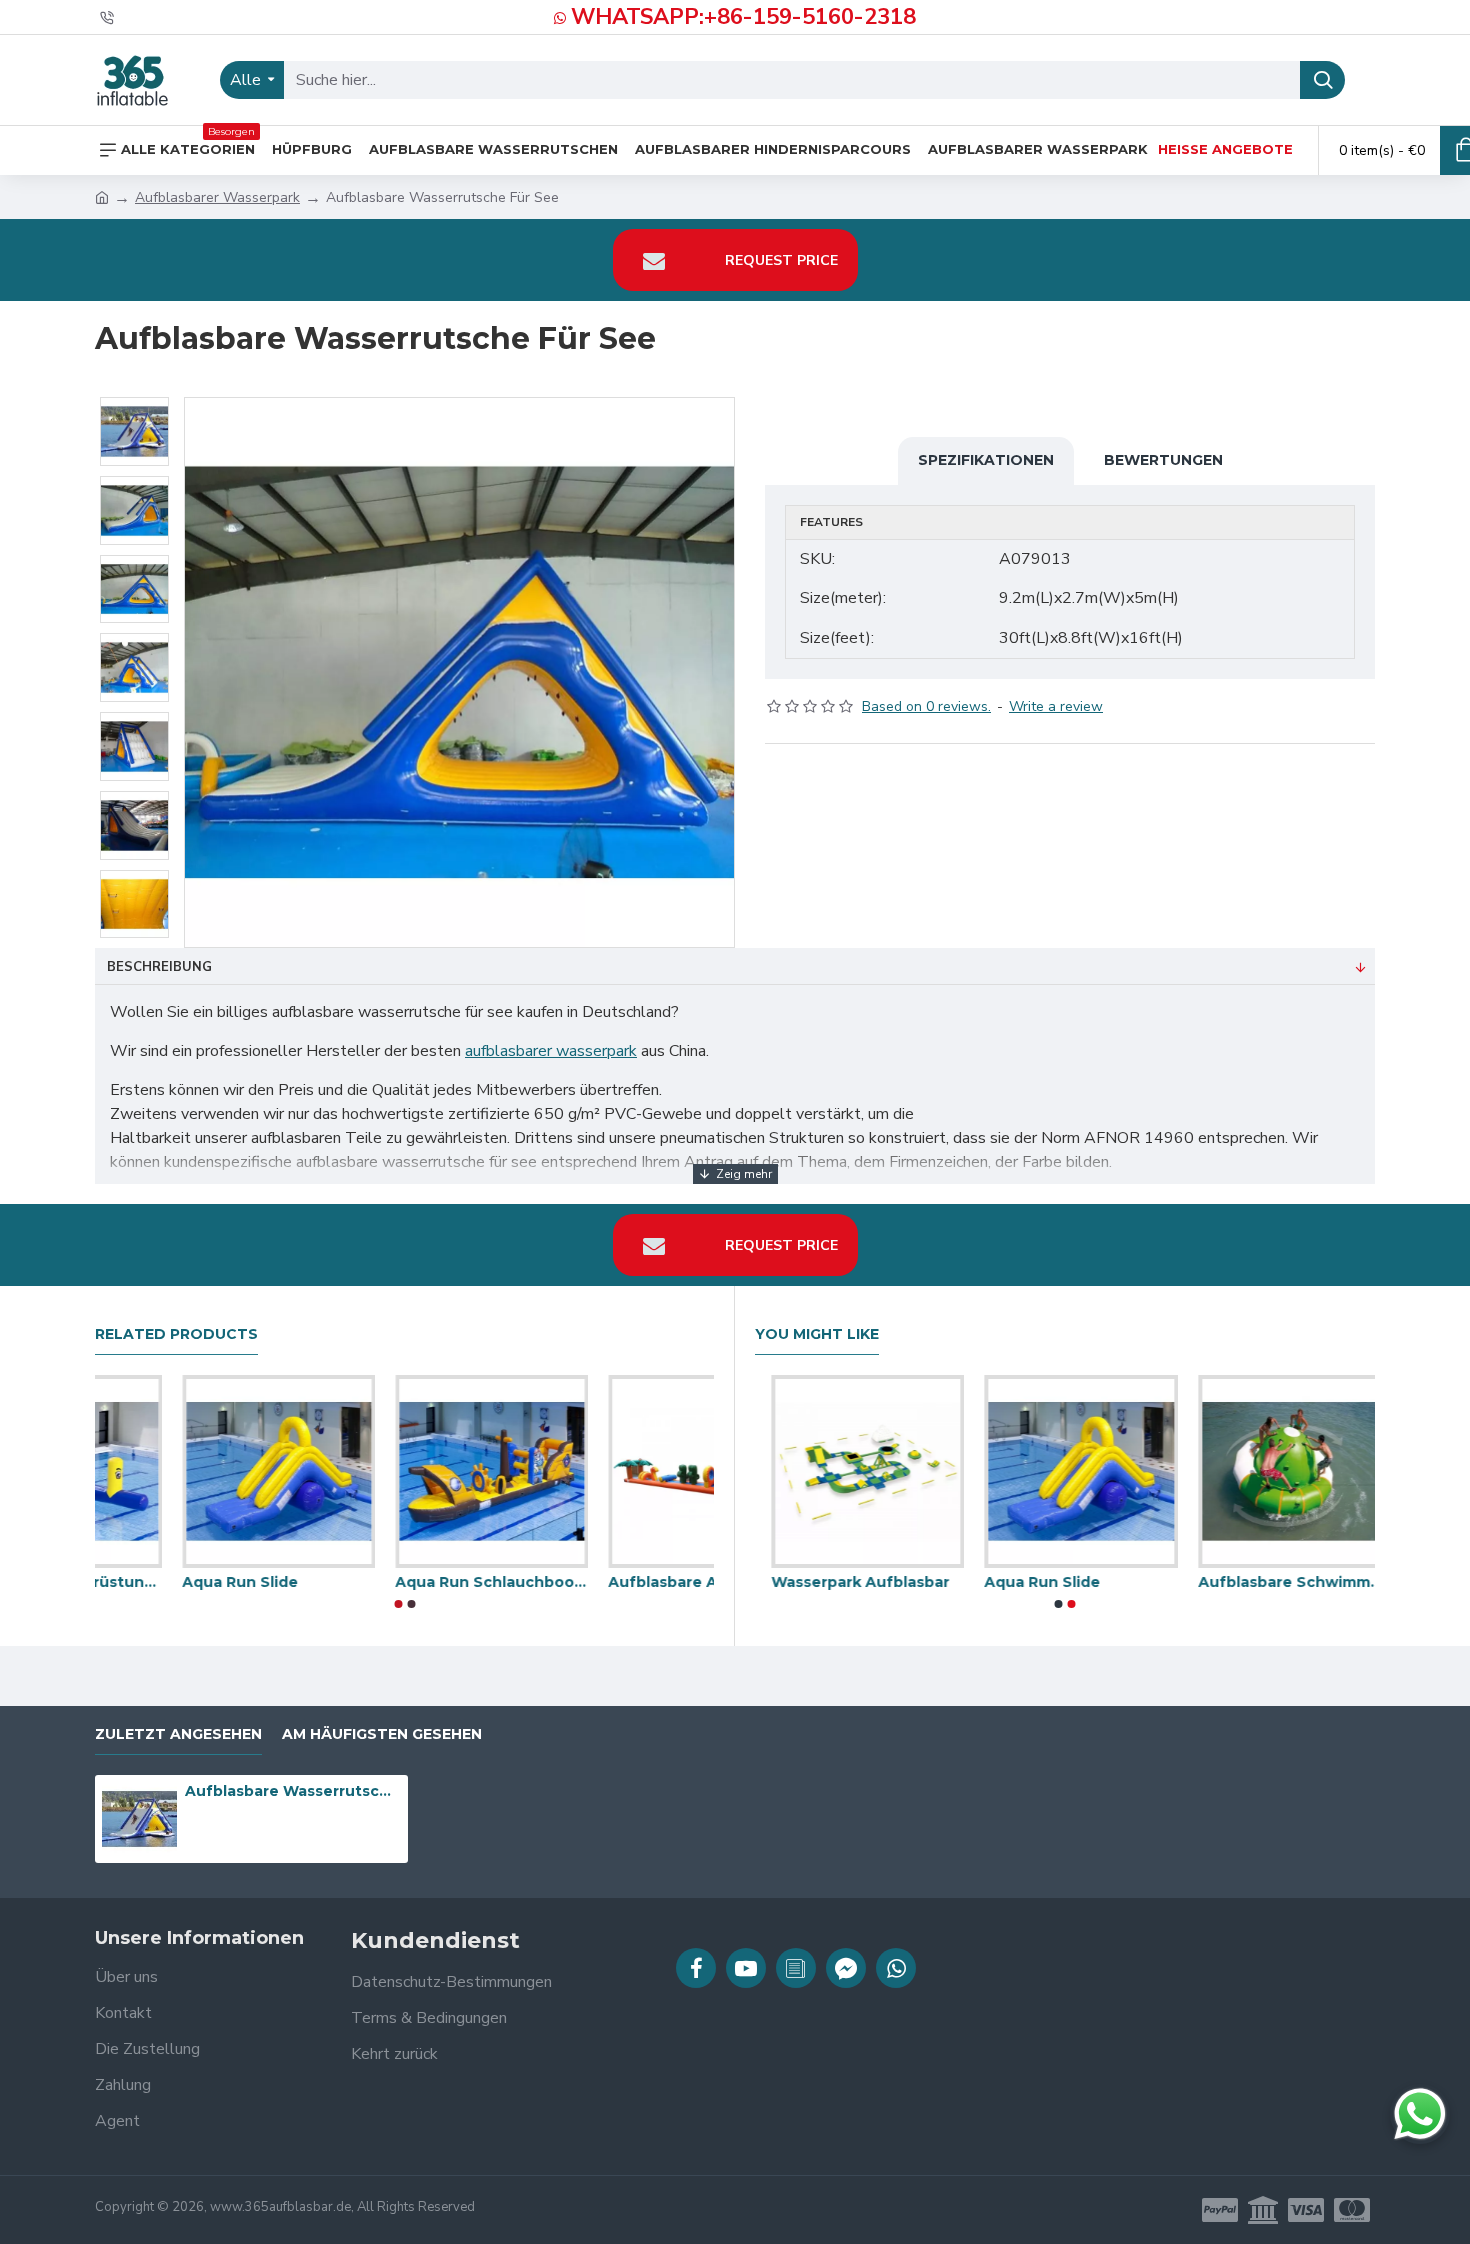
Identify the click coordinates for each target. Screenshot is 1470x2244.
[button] (398, 1604)
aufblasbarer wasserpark (551, 1051)
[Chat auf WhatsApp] (1420, 2114)
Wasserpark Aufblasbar (184, 1582)
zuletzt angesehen (178, 1734)
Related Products (176, 1334)
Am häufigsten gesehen (382, 1734)
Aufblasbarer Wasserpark (217, 197)
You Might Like (817, 1334)
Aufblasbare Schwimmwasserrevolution (404, 1582)
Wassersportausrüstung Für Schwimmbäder (617, 1582)
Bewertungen (1163, 460)
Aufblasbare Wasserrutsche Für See (293, 1791)
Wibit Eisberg (806, 1582)
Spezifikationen (986, 460)
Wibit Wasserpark (1035, 1582)
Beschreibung (159, 967)
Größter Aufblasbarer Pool (1278, 1582)
